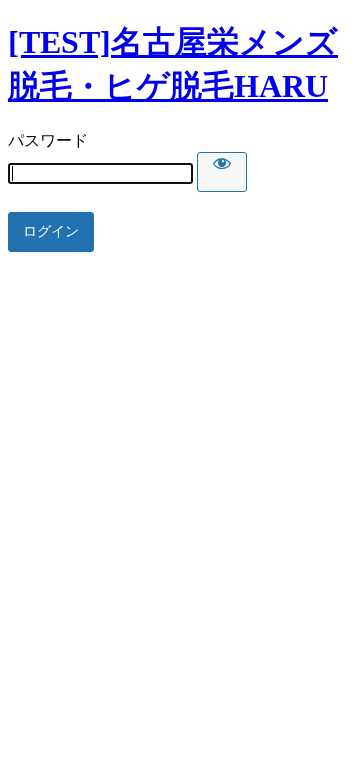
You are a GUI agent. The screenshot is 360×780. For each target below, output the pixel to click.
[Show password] (222, 172)
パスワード (48, 140)
